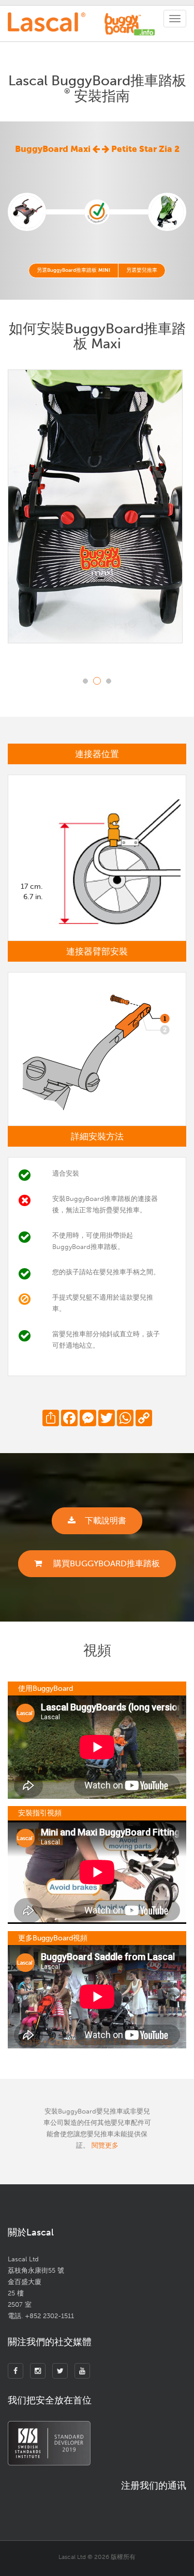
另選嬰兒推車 (142, 270)
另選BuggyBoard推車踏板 (73, 270)
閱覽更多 (105, 2145)
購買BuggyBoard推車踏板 (106, 1563)
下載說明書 (106, 1521)
